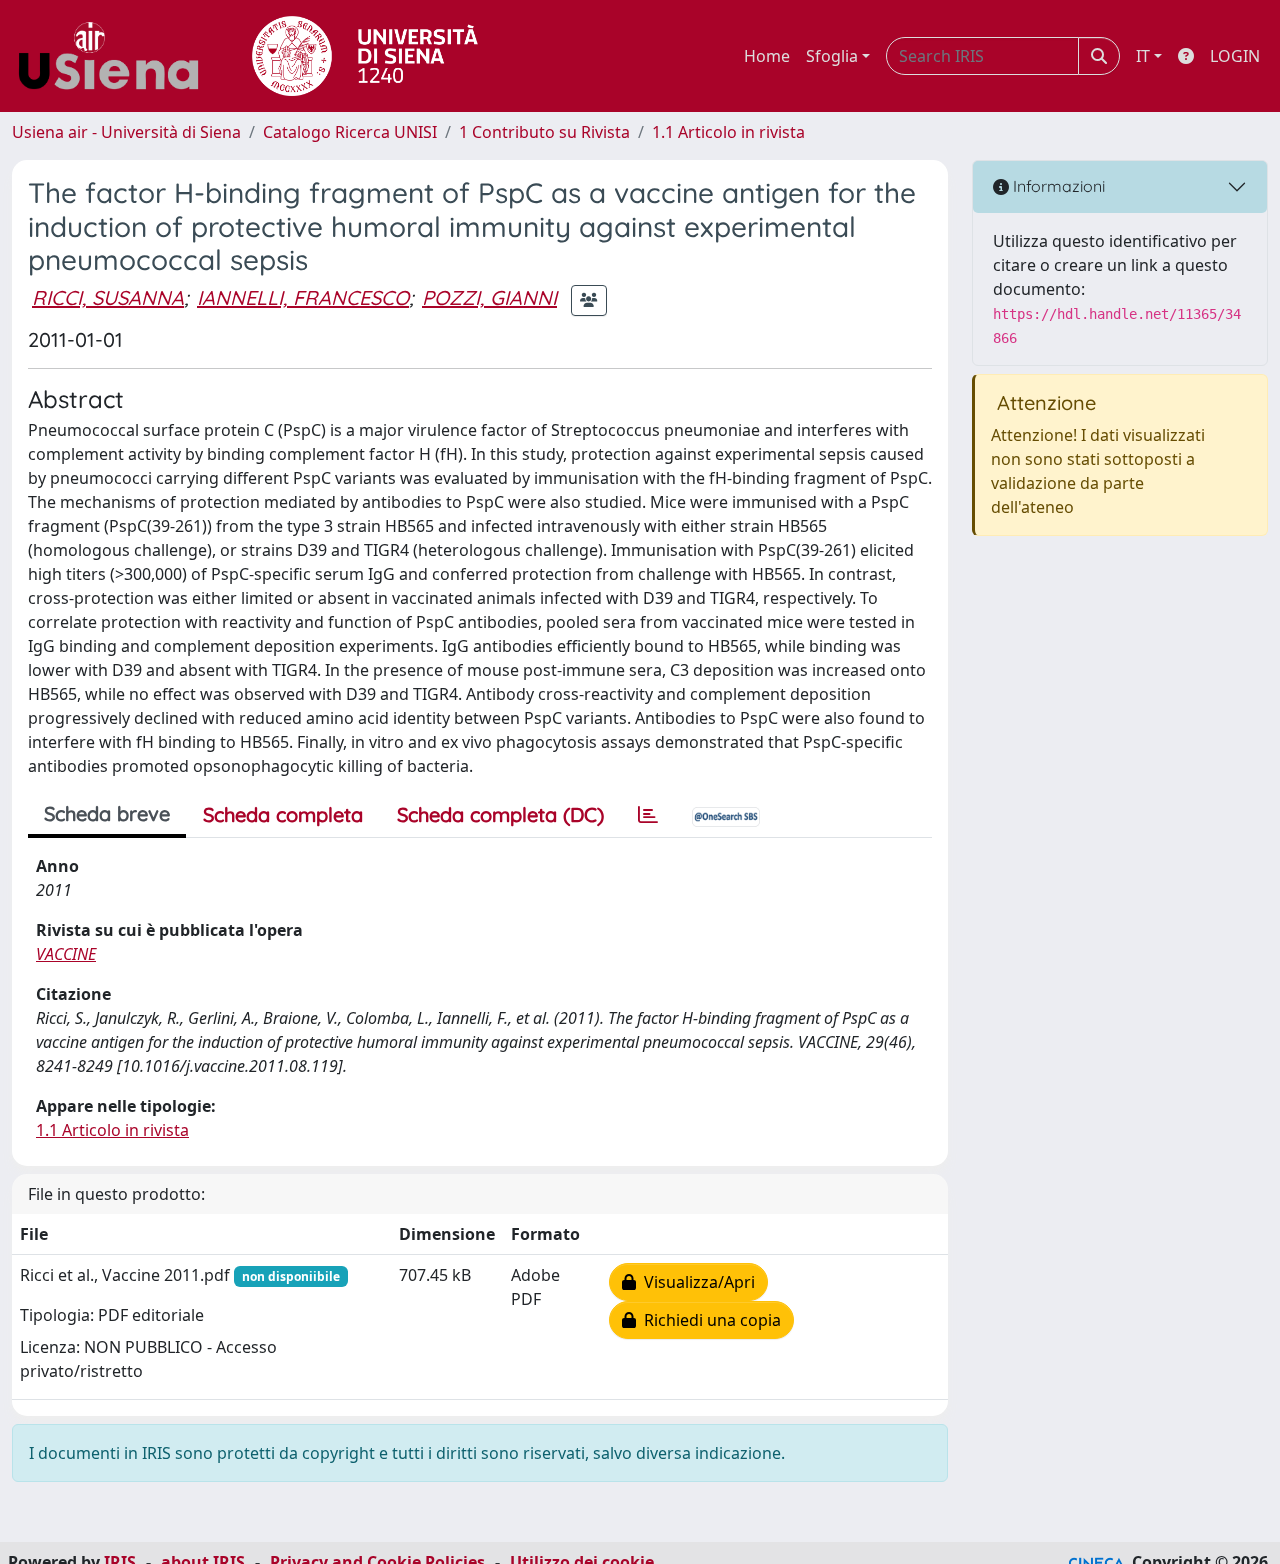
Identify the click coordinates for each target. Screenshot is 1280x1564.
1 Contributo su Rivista (544, 132)
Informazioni (1057, 186)
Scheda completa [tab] (283, 814)
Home (767, 56)
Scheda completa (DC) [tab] (500, 814)
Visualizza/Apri (695, 1282)
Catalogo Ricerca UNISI (350, 132)
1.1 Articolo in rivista (728, 132)
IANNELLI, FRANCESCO (303, 297)
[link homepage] (116, 56)
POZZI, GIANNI (489, 297)
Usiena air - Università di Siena (126, 132)
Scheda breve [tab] (107, 813)
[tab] (648, 815)
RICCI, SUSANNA (108, 297)
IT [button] (1143, 56)
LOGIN (1235, 56)
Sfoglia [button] (832, 56)
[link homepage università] (365, 56)
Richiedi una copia (708, 1320)
